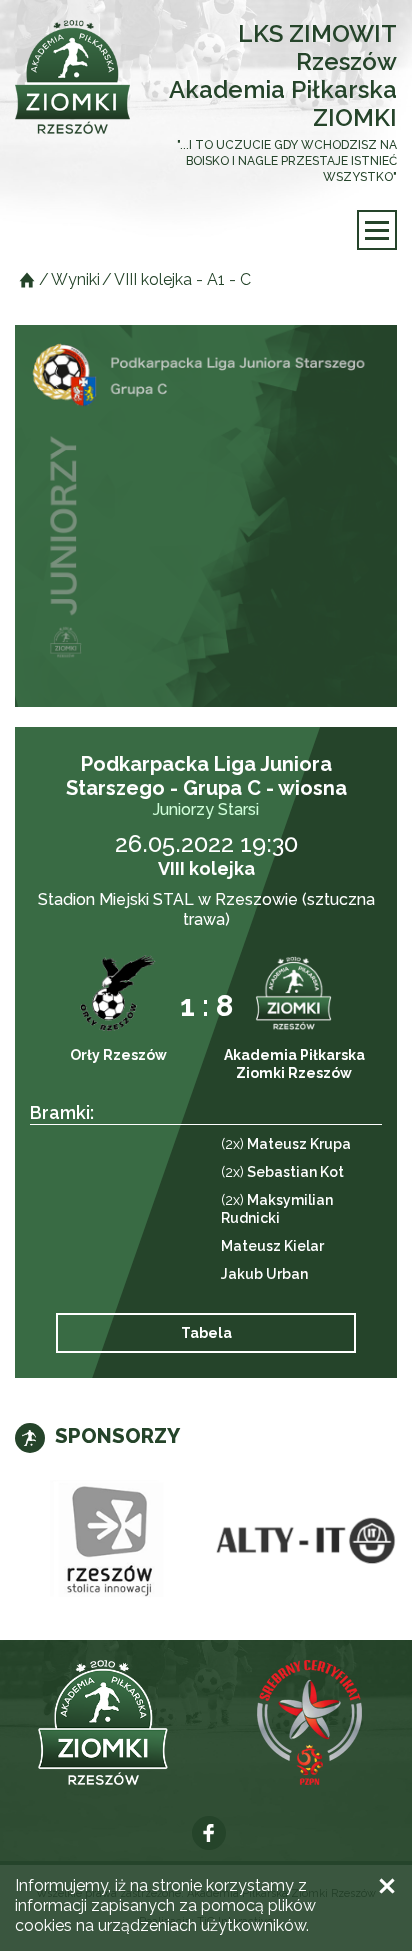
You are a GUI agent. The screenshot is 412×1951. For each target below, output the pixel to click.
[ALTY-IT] (301, 1541)
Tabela (206, 1333)
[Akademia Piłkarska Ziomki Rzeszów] (72, 77)
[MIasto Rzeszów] (110, 1541)
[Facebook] (209, 1833)
